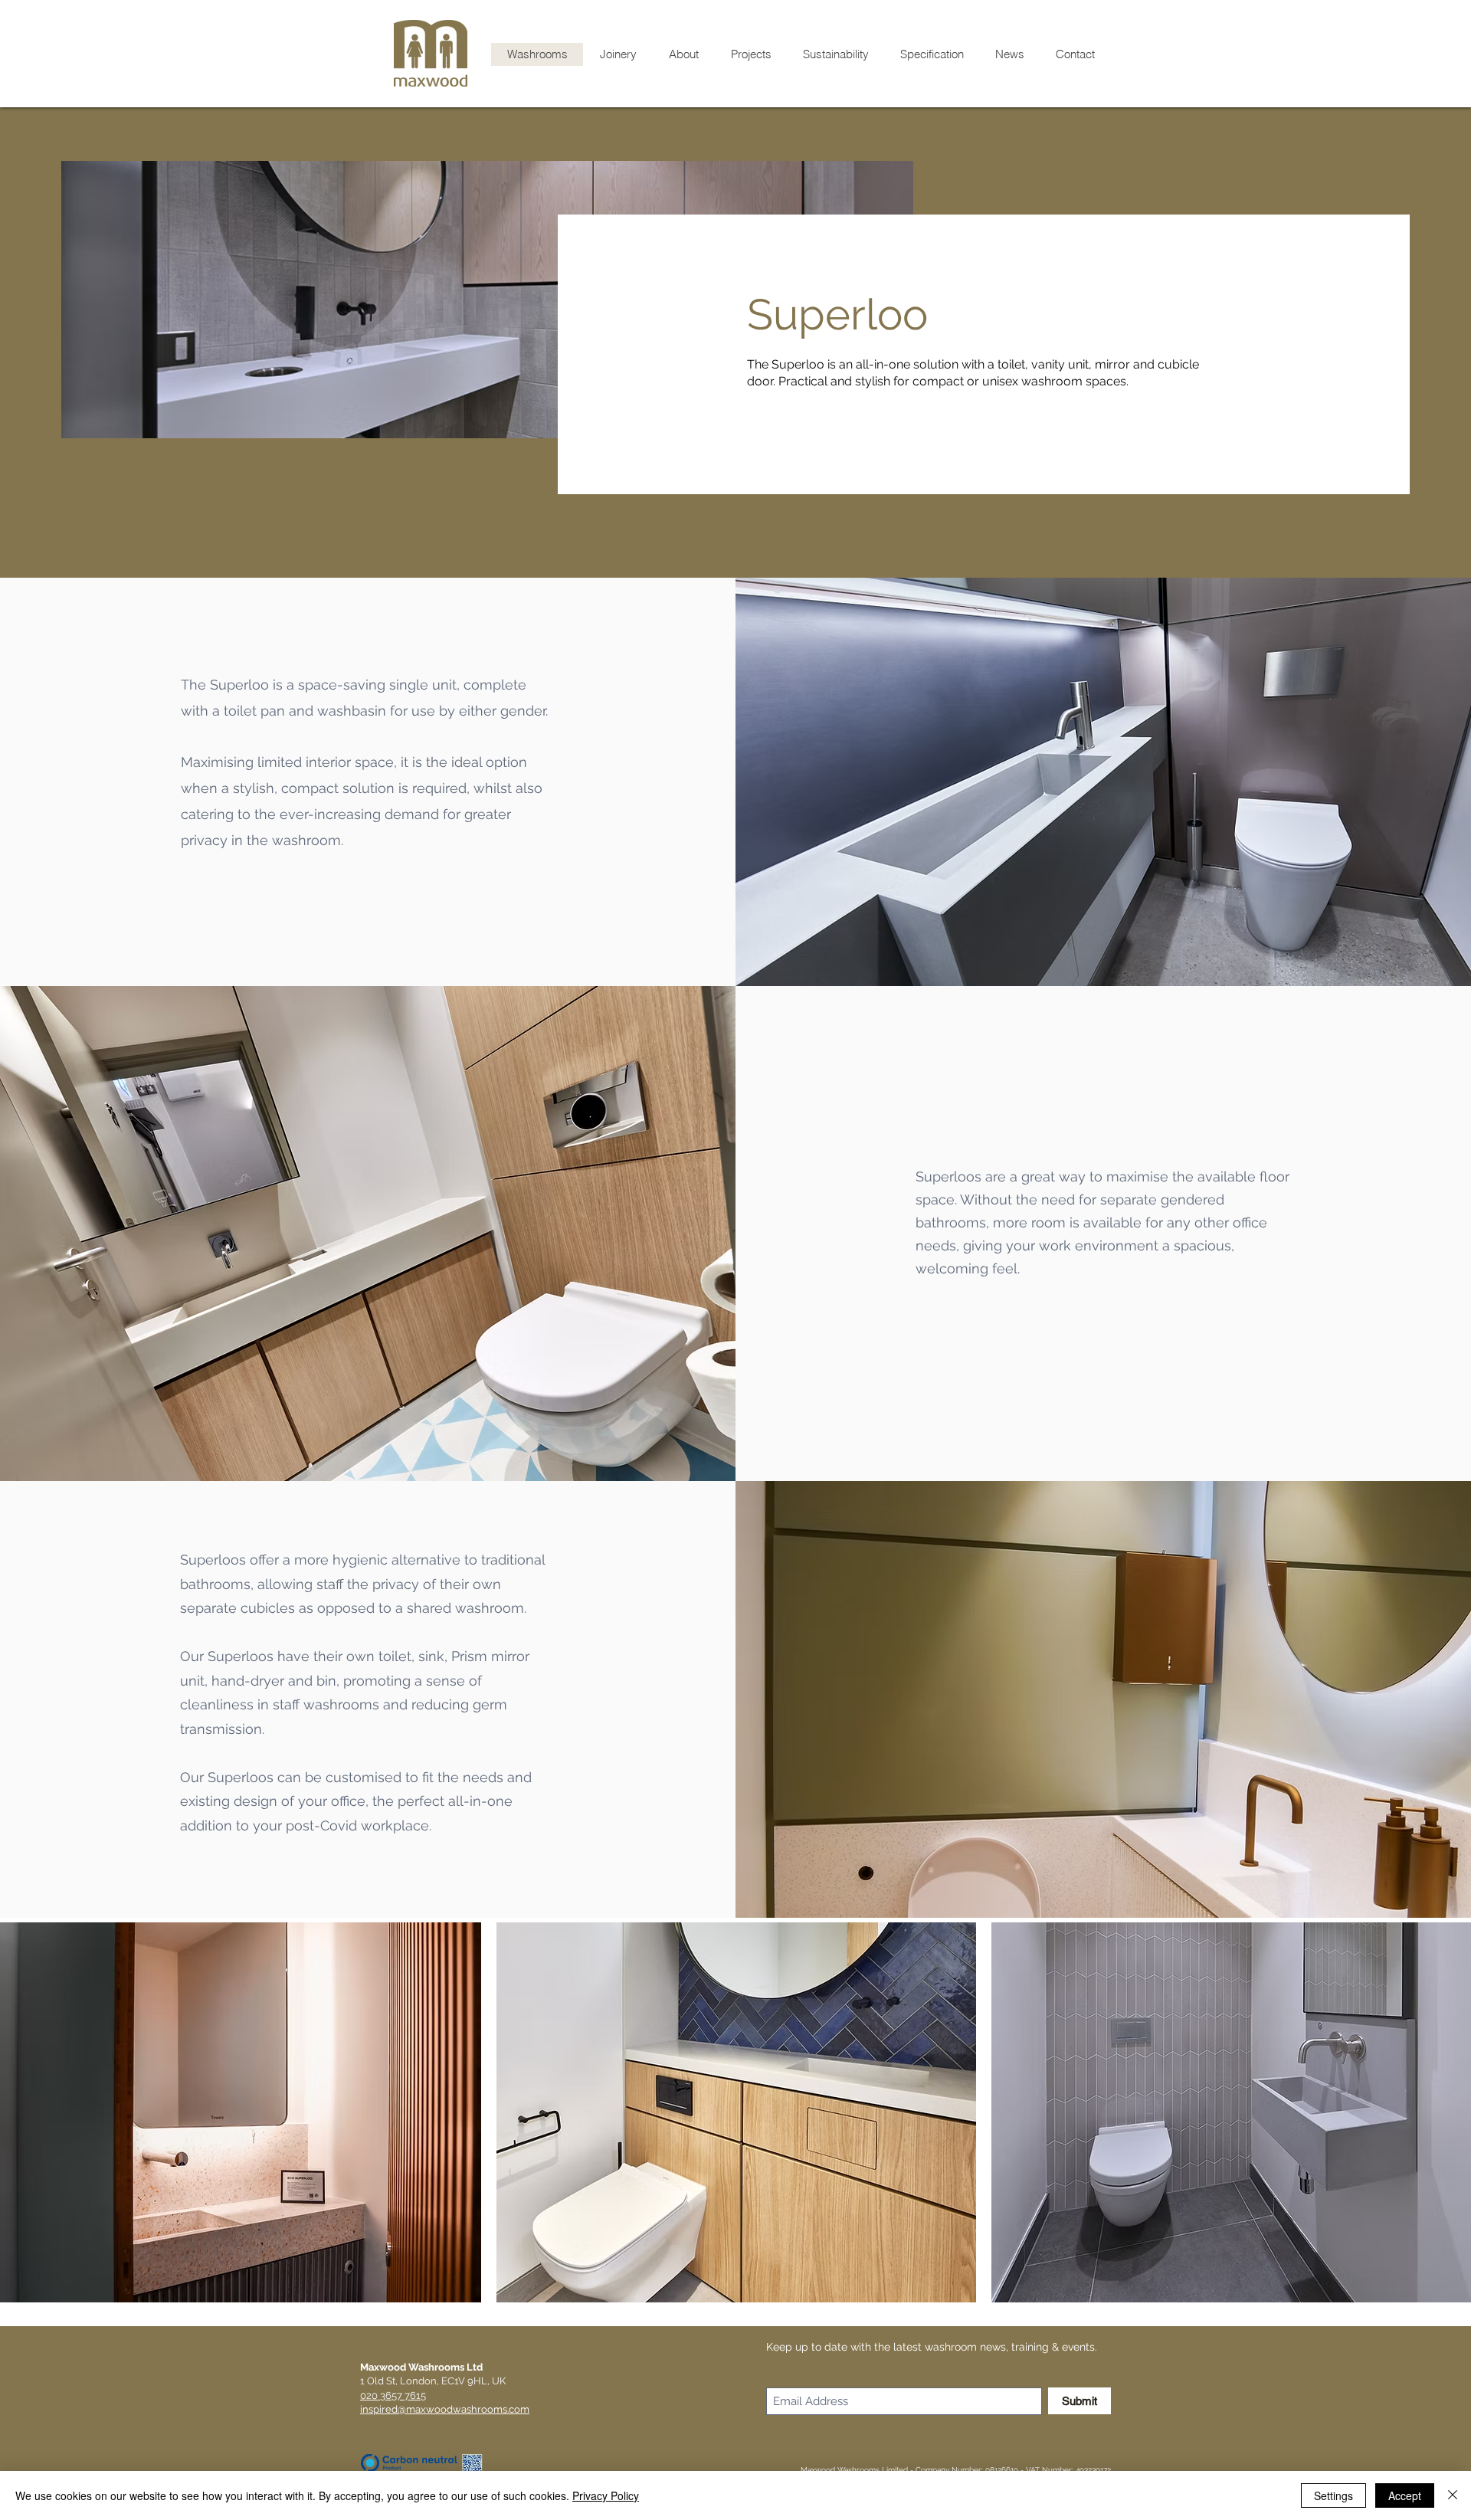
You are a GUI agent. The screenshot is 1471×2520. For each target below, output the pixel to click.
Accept (1405, 2495)
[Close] (1453, 2495)
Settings (1333, 2495)
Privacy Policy (606, 2495)
